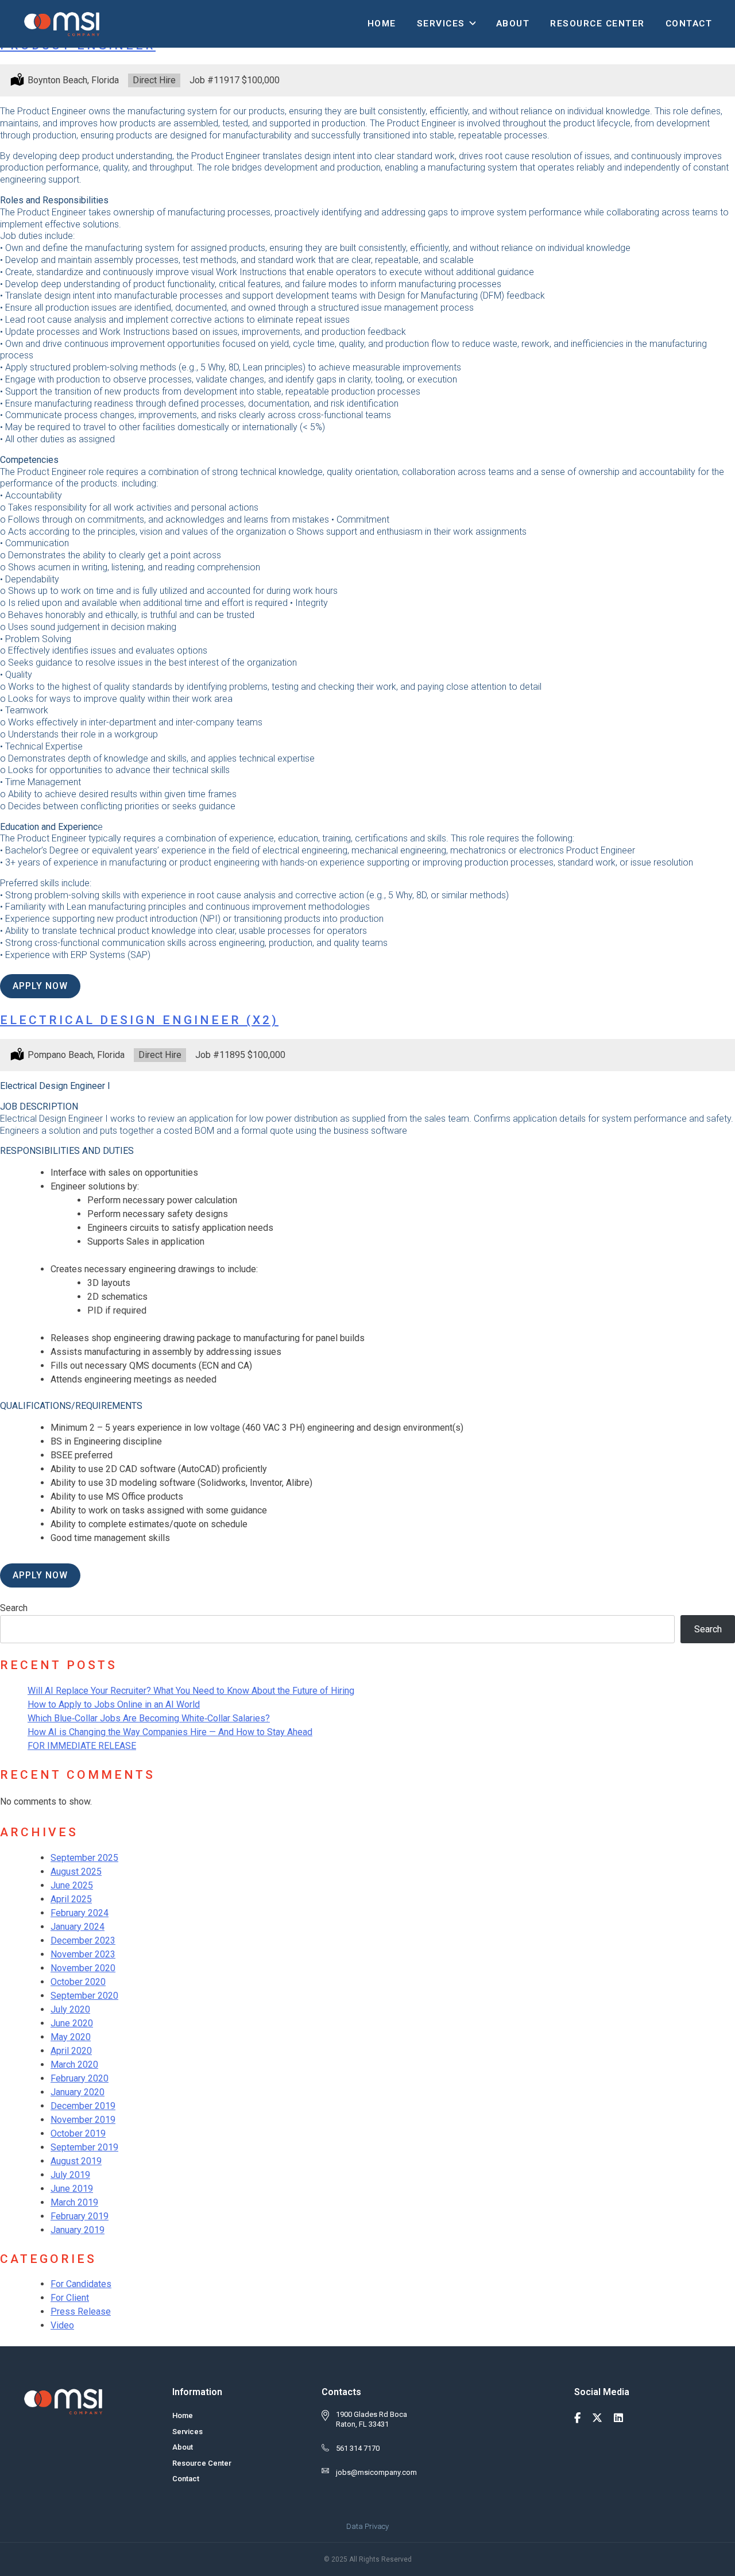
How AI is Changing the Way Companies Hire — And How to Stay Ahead (170, 1732)
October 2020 (78, 1982)
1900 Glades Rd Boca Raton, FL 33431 (372, 2419)
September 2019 (84, 2147)
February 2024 (80, 1913)
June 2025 (72, 1885)
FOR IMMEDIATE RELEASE (82, 1746)
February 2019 (80, 2216)
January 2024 (78, 1927)
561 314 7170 (358, 2448)
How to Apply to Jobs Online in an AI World (114, 1704)
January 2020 (78, 2092)
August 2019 (76, 2161)
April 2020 (71, 2051)
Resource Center (597, 24)
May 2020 (71, 2037)
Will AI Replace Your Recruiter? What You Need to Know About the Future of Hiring (191, 1691)
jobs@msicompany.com (376, 2472)
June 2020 (72, 2023)
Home (382, 24)
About (513, 24)
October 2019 (78, 2133)
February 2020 (80, 2078)
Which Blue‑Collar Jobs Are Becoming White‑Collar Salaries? (149, 1718)
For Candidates (81, 2284)
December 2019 (83, 2106)
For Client (70, 2298)
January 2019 (78, 2230)
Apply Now (40, 986)
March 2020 (74, 2065)
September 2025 (84, 1858)
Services (441, 24)
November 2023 (83, 1954)
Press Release (81, 2312)
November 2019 (83, 2120)
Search (14, 1608)
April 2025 (71, 1899)
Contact (689, 24)
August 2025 (76, 1872)
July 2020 (70, 2009)
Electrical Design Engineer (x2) (139, 1020)
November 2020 (83, 1968)
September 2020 (84, 1996)
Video (62, 2325)
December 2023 (83, 1940)
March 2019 (74, 2202)
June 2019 (72, 2189)
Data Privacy (367, 2526)
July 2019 (70, 2175)
